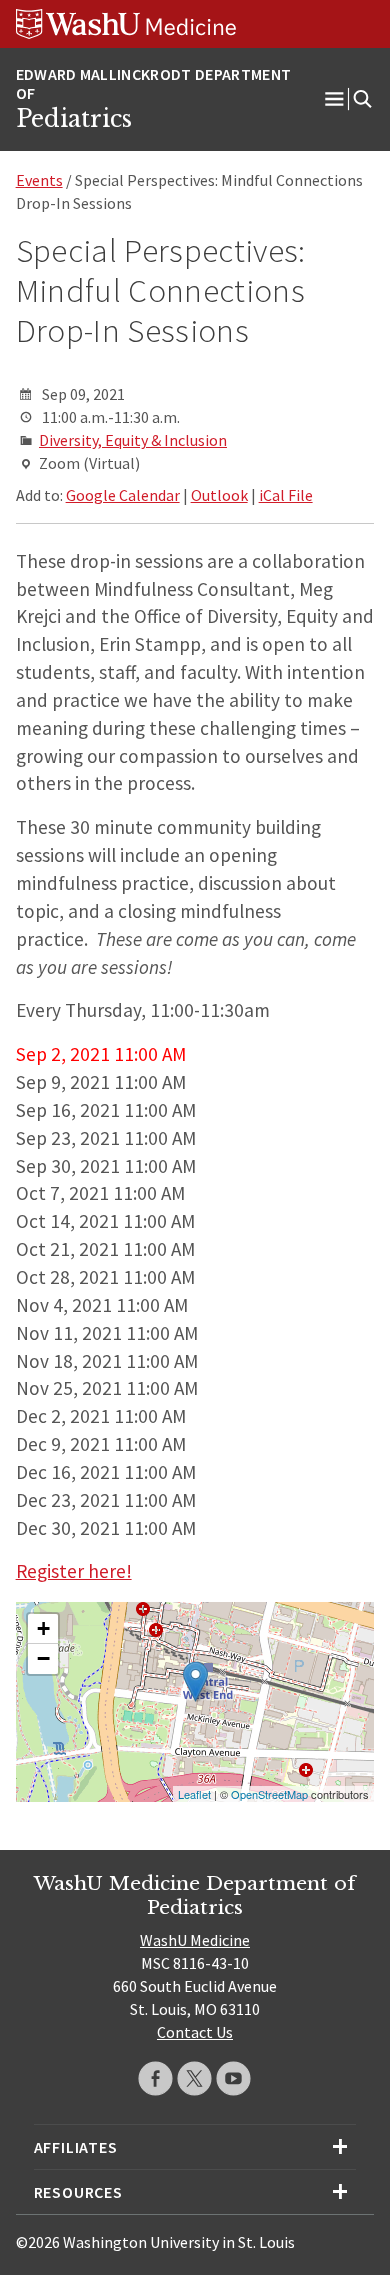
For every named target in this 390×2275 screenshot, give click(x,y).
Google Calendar (123, 495)
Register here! (74, 1571)
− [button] (43, 1658)
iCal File (286, 495)
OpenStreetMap (269, 1794)
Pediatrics (74, 119)
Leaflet (194, 1794)
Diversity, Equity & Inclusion (133, 440)
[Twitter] (194, 2078)
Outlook (219, 495)
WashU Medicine (195, 1940)
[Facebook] (155, 2078)
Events (39, 180)
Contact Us (195, 2032)
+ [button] (43, 1628)
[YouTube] (233, 2078)
